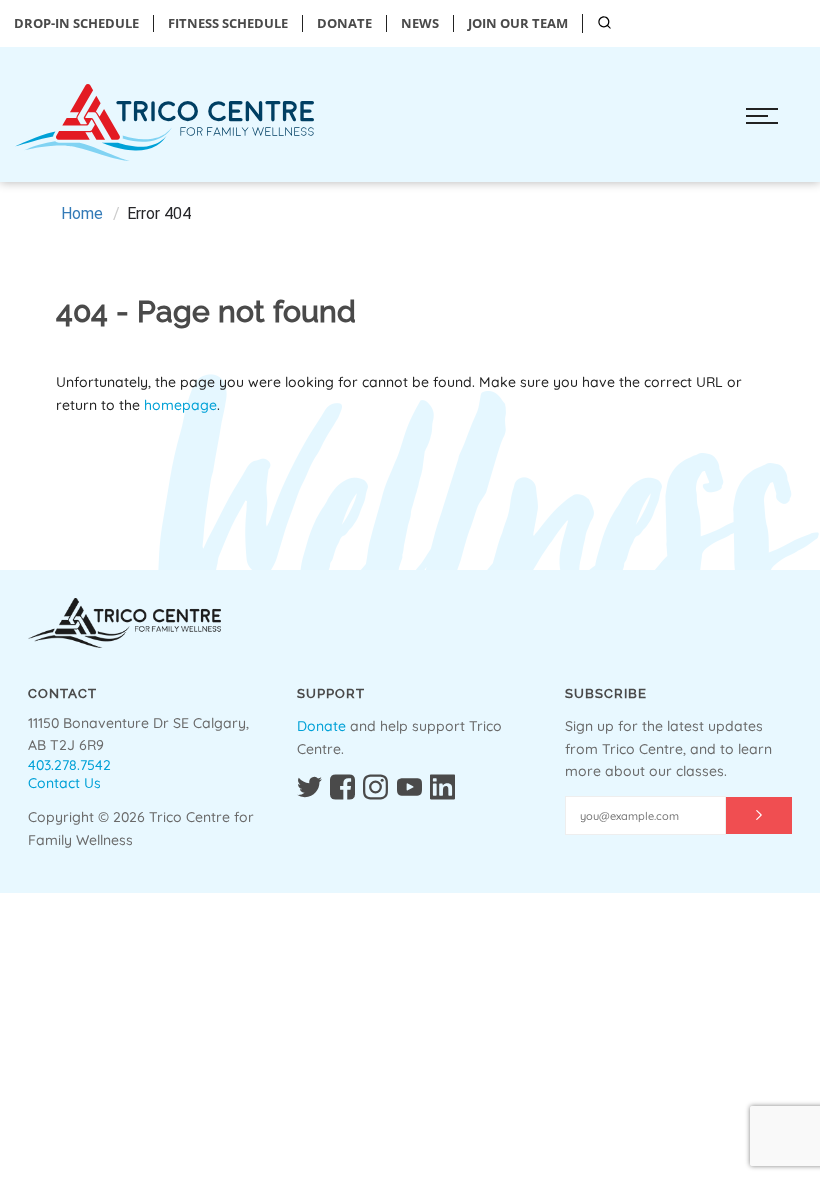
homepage (180, 405)
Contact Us (64, 783)
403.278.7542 (69, 765)
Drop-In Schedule (76, 23)
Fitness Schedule (228, 23)
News (420, 23)
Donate (321, 726)
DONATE (344, 23)
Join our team (518, 23)
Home (82, 213)
